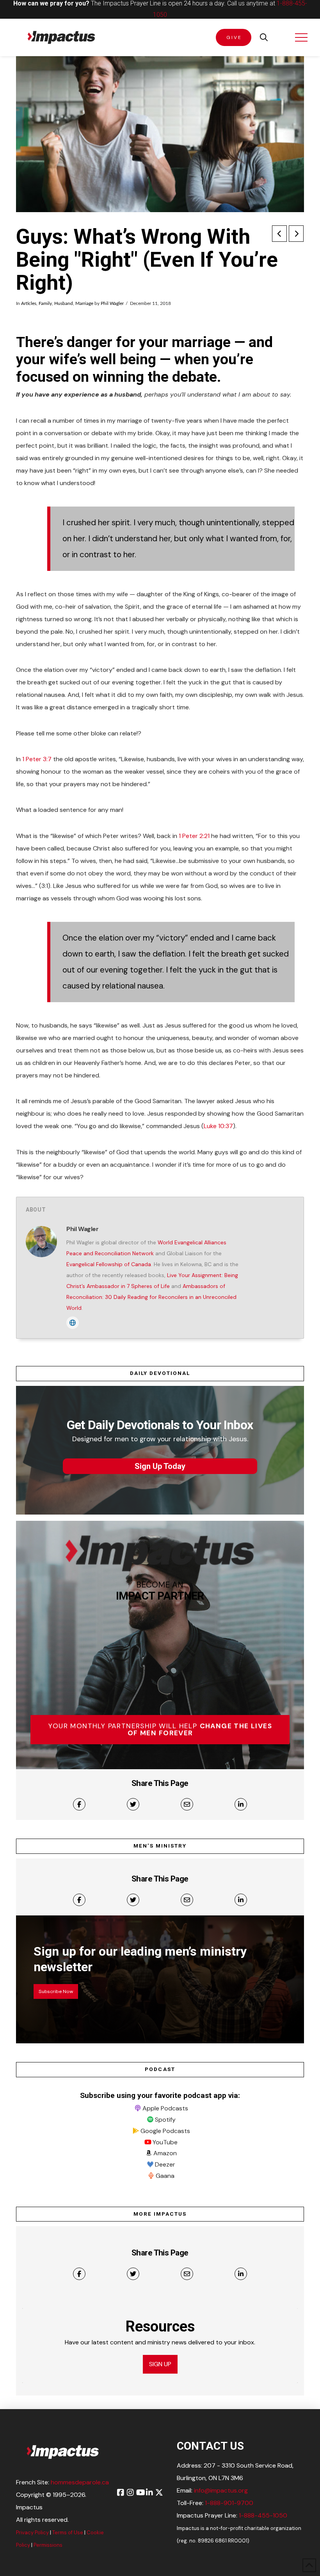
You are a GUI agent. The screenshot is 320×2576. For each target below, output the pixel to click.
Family (45, 303)
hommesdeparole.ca (80, 2482)
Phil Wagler (112, 303)
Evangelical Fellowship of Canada (109, 1264)
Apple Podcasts (165, 2108)
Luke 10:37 (218, 1126)
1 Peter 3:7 (37, 759)
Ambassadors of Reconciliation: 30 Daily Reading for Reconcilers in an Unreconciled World (151, 1297)
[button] (264, 37)
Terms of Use (68, 2533)
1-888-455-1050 (263, 2515)
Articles (29, 303)
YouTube (165, 2142)
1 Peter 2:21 (194, 836)
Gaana (165, 2176)
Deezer (165, 2164)
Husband (64, 303)
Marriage (84, 303)
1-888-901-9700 (229, 2503)
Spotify (165, 2120)
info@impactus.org (221, 2490)
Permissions (48, 2545)
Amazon (165, 2153)
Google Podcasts (165, 2131)
